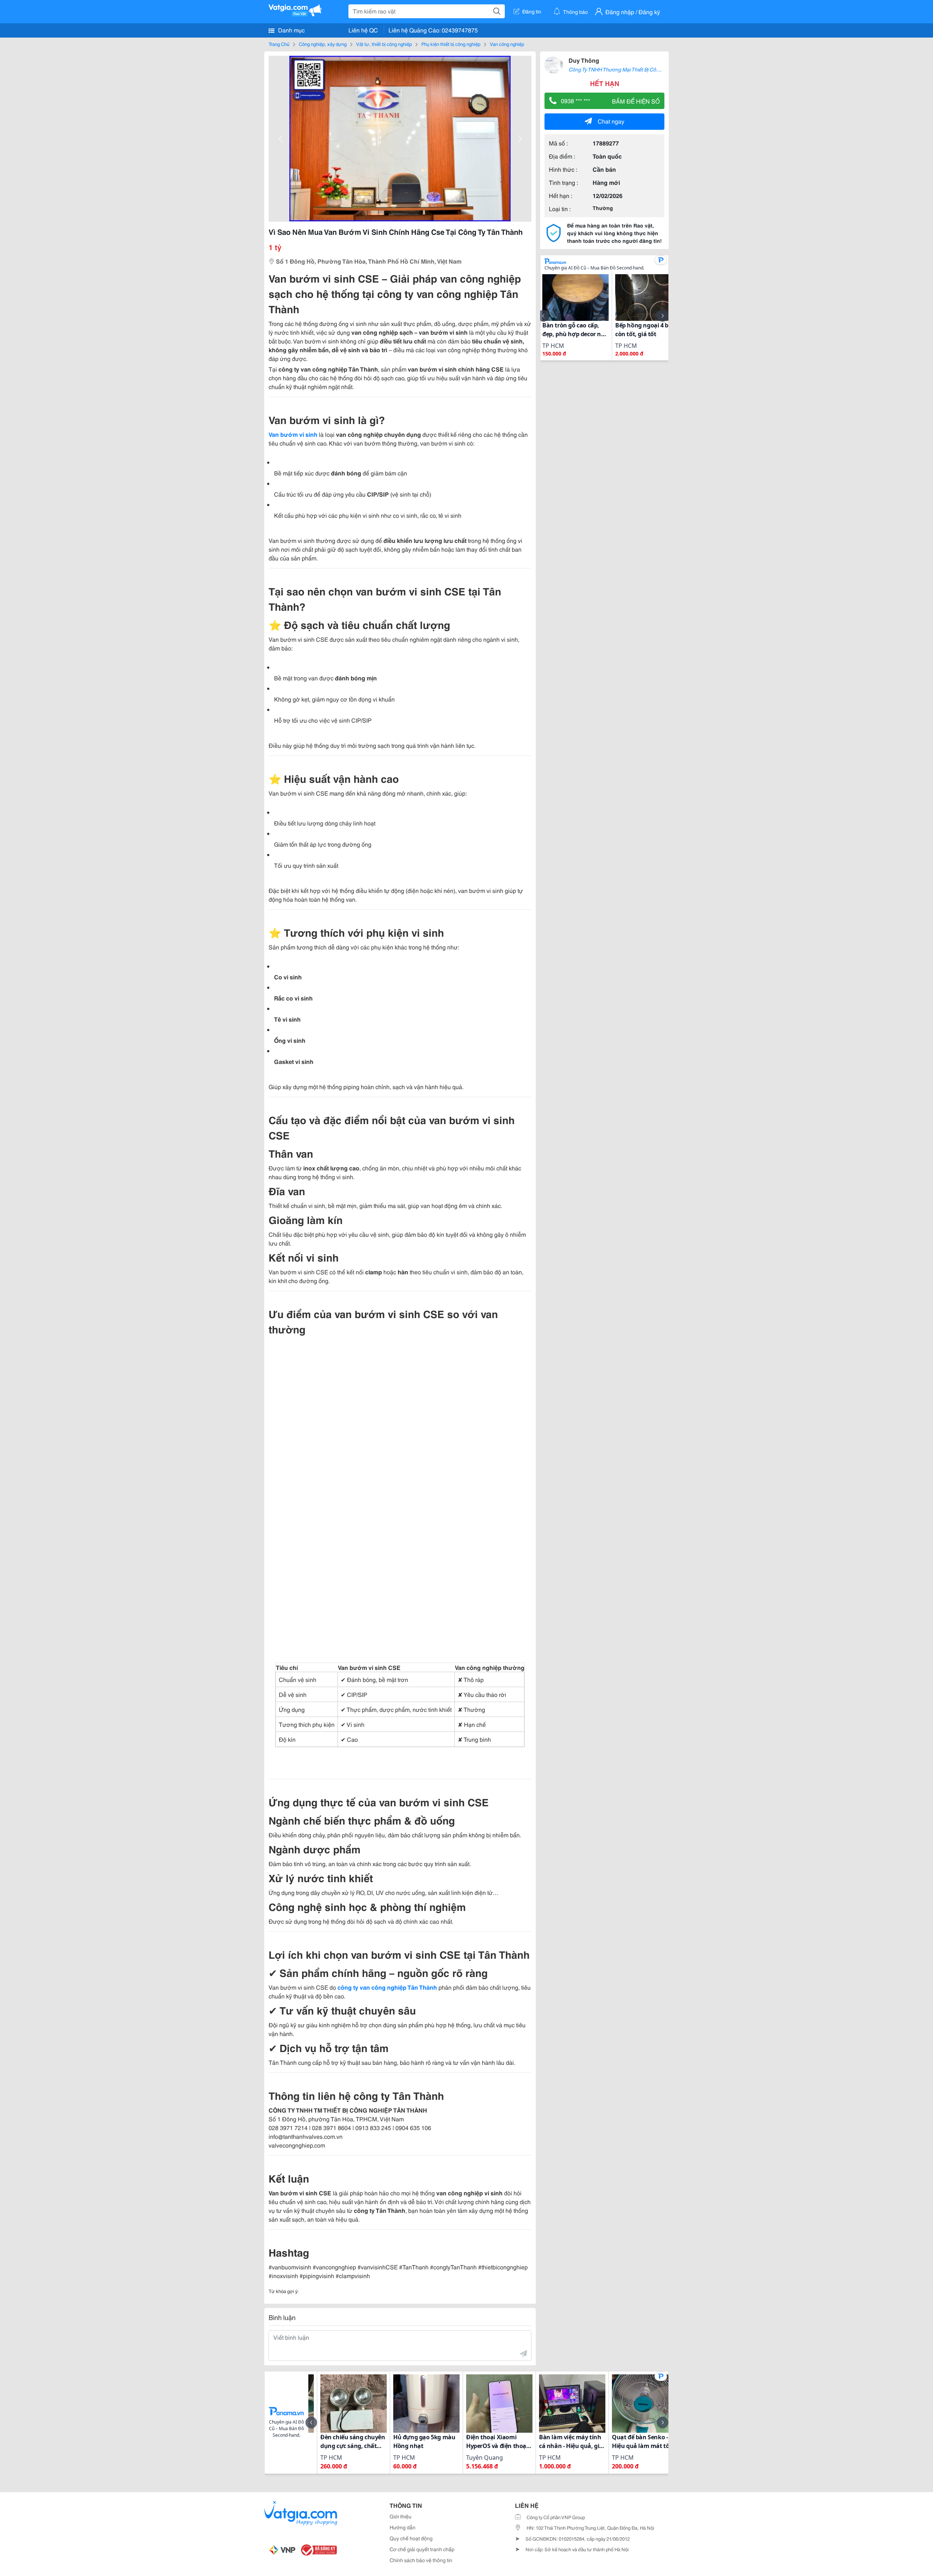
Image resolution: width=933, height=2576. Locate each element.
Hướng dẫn (403, 2527)
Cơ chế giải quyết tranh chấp (422, 2549)
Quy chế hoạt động (411, 2538)
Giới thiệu (401, 2516)
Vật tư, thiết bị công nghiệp (384, 44)
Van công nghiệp (507, 44)
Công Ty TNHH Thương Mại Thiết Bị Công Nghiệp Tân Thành (637, 69)
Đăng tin (532, 11)
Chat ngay (611, 121)
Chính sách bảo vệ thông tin (421, 2560)
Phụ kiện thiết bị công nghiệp (451, 44)
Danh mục (291, 30)
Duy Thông (584, 60)
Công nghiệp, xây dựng (323, 44)
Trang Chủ (279, 44)
